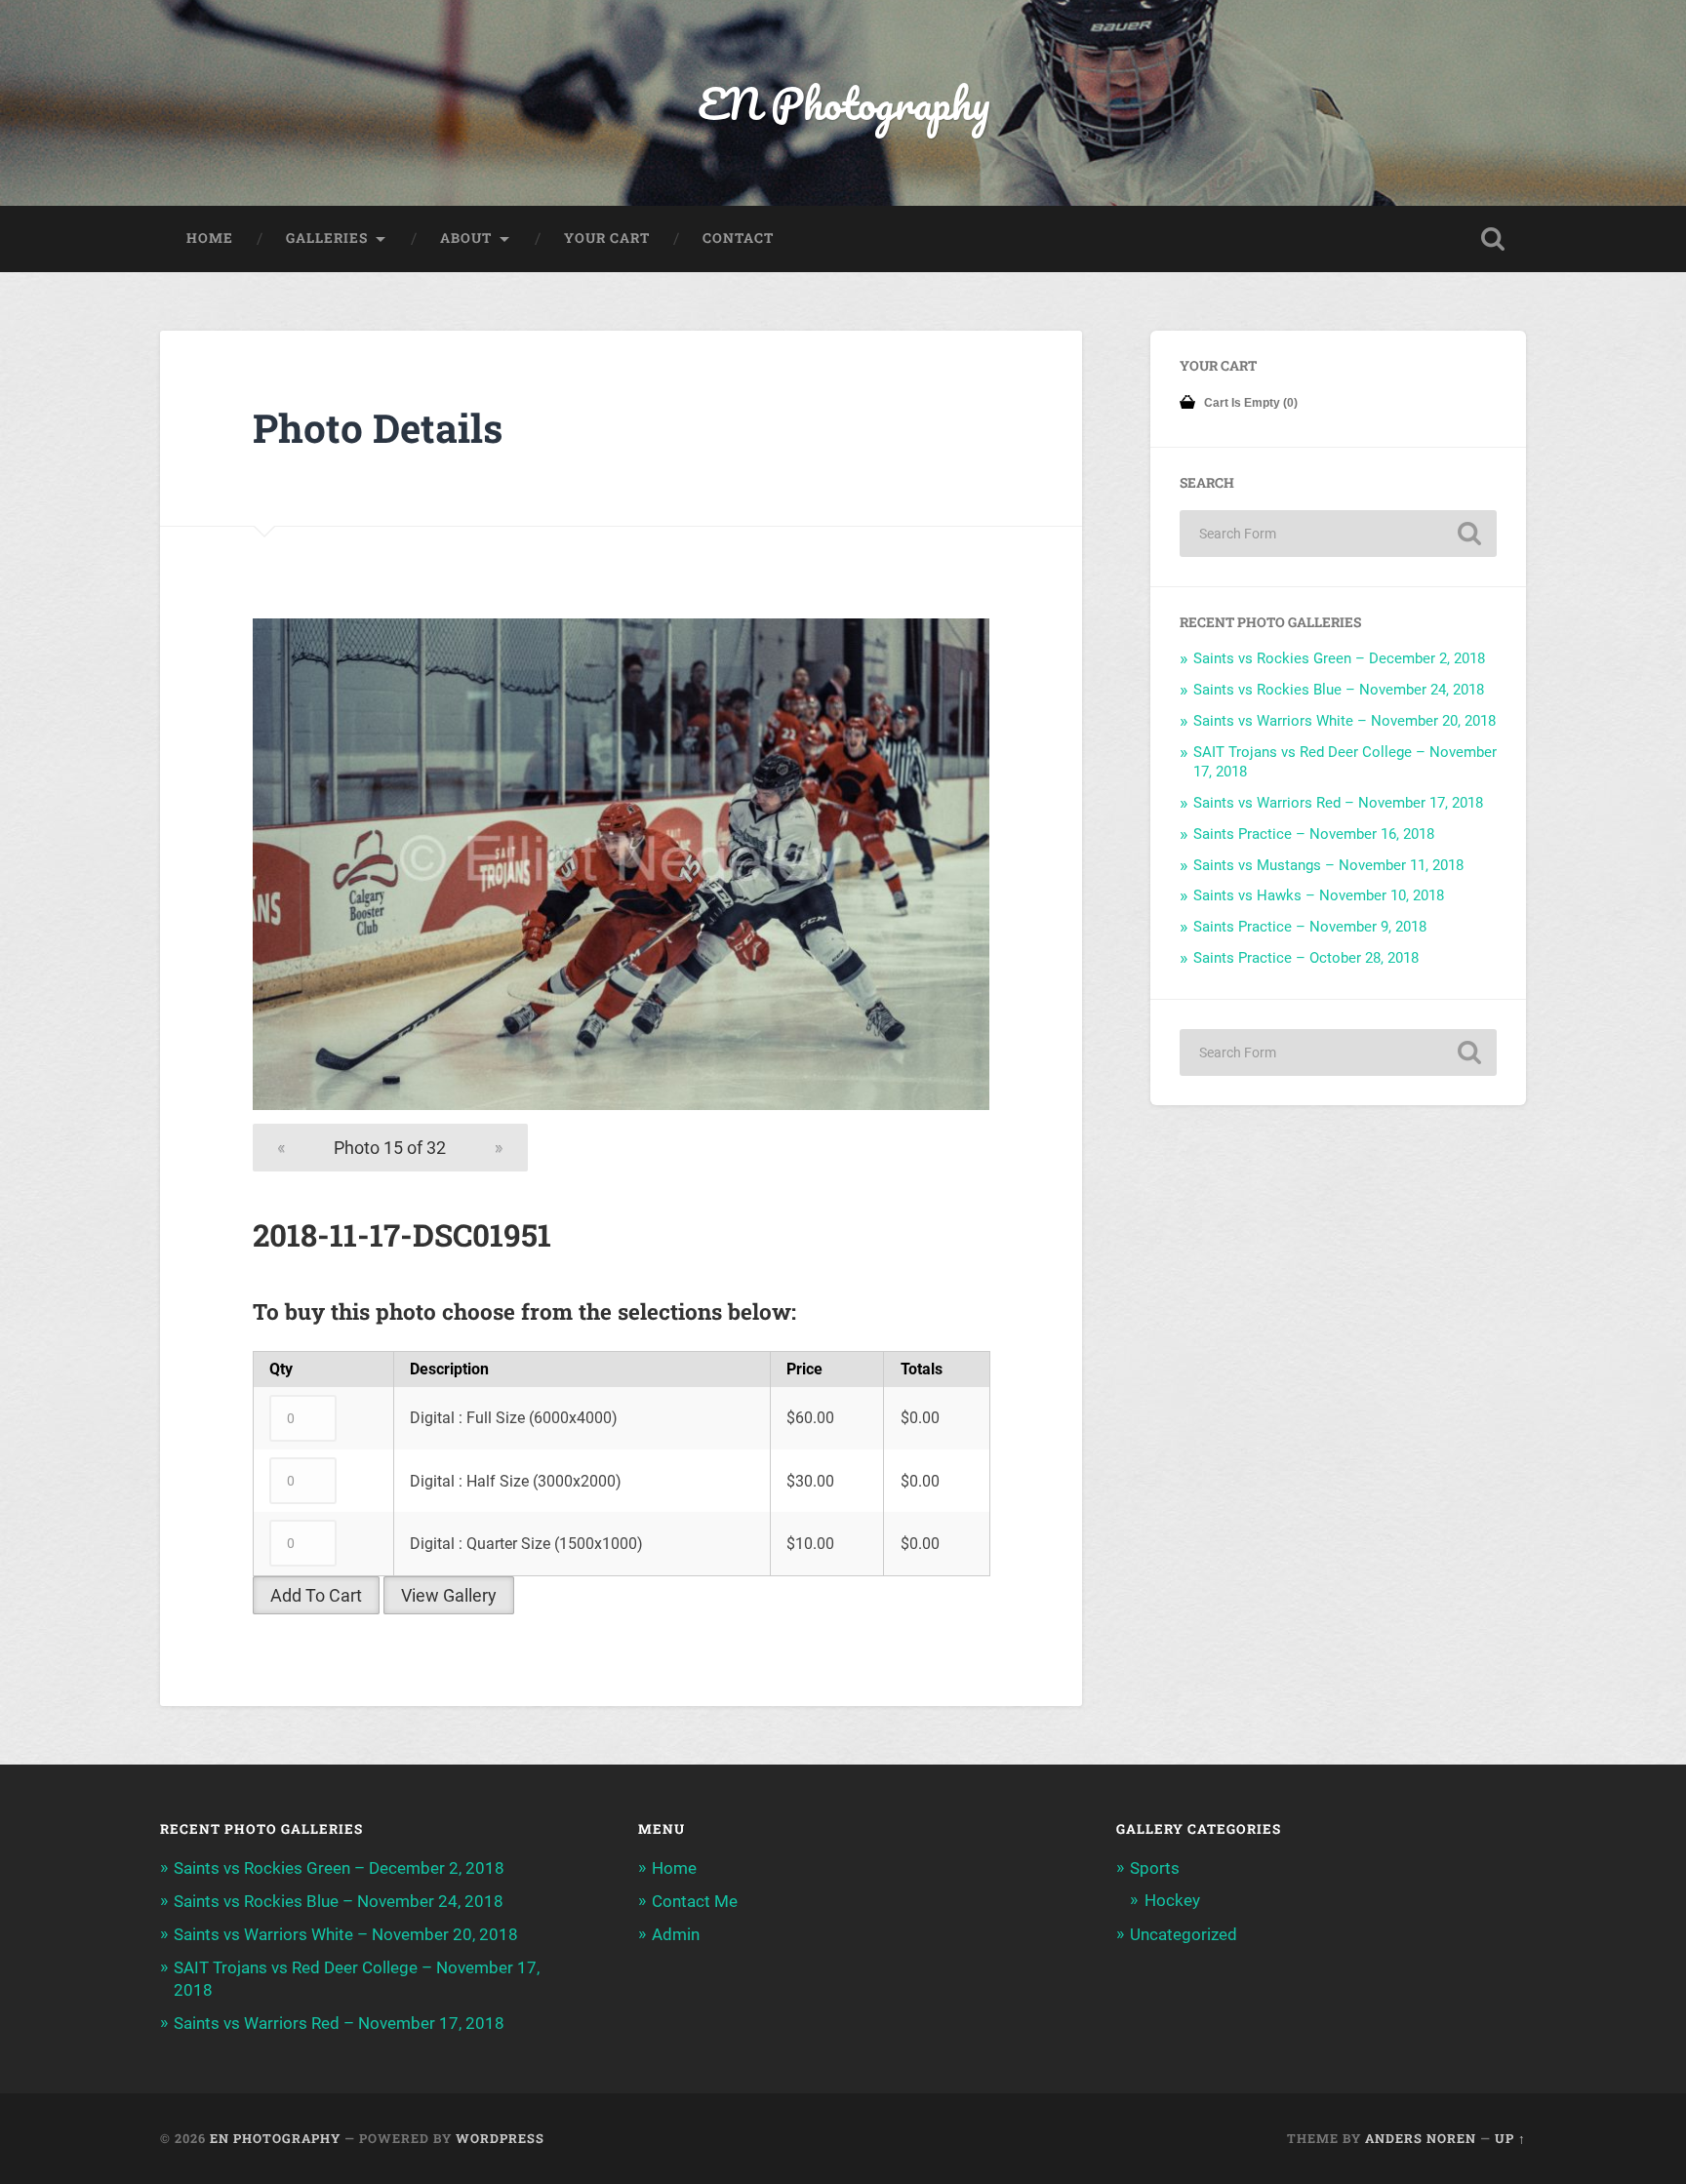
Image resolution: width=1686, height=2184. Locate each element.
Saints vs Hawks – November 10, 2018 (1319, 895)
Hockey (1172, 1900)
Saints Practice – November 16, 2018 (1314, 834)
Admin (676, 1934)
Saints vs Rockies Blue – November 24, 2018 (1339, 690)
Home (210, 238)
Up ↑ (1510, 2138)
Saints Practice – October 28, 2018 (1306, 958)
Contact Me (695, 1901)
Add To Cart (316, 1595)
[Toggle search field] (1493, 239)
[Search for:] (1338, 534)
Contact (738, 238)
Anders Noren (1421, 2138)
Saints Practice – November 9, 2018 (1310, 927)
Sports (1155, 1868)
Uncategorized (1184, 1934)
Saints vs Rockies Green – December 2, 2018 (1339, 658)
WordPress (500, 2138)
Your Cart (607, 238)
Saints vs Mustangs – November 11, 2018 (1328, 865)
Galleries (327, 238)
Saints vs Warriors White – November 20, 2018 (1345, 721)
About (466, 238)
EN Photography (843, 103)
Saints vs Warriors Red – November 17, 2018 (1338, 803)
